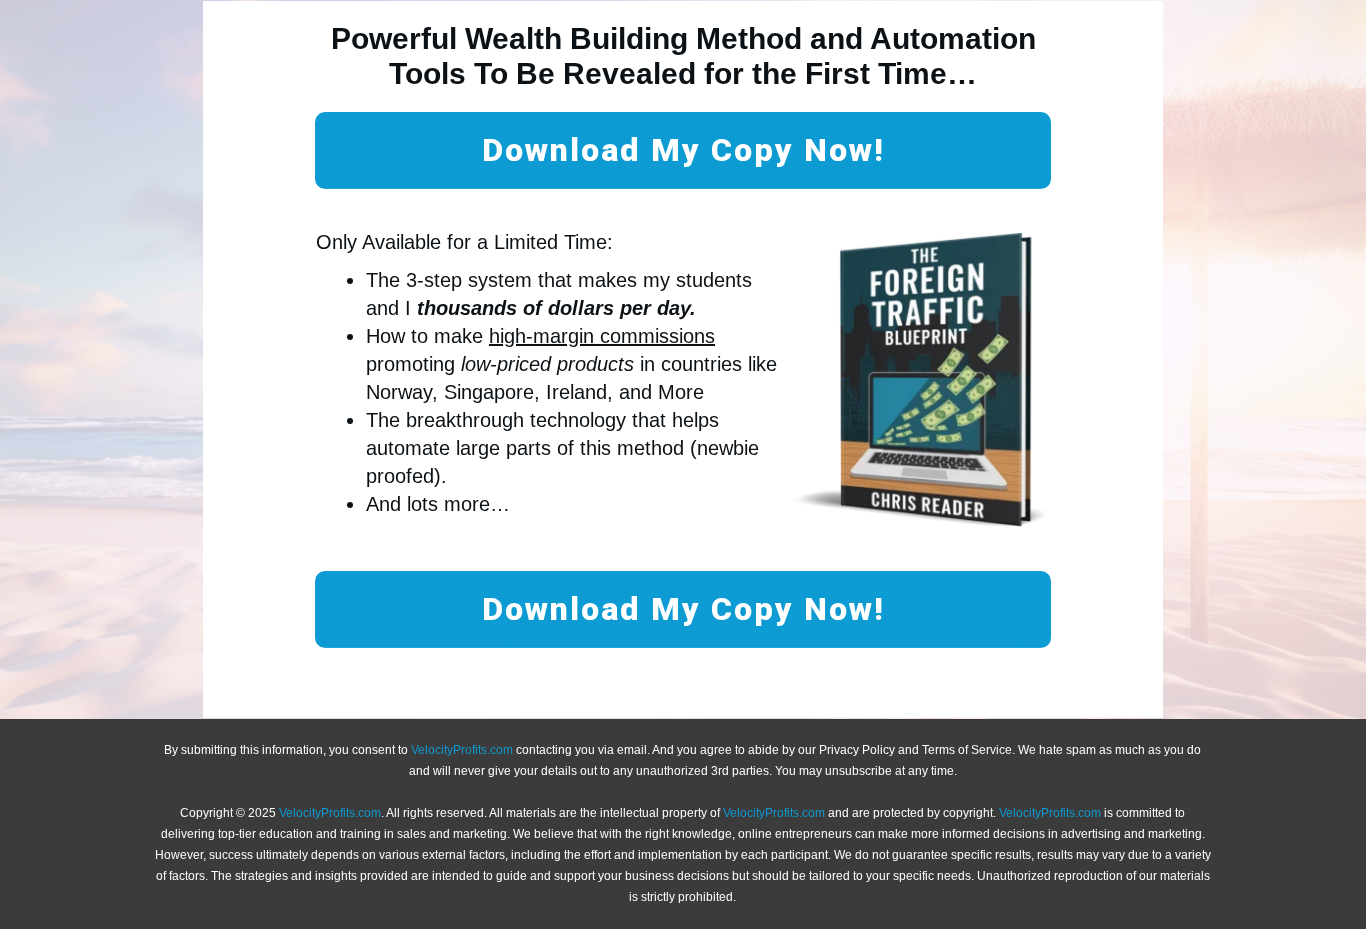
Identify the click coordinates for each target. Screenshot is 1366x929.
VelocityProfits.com (462, 750)
